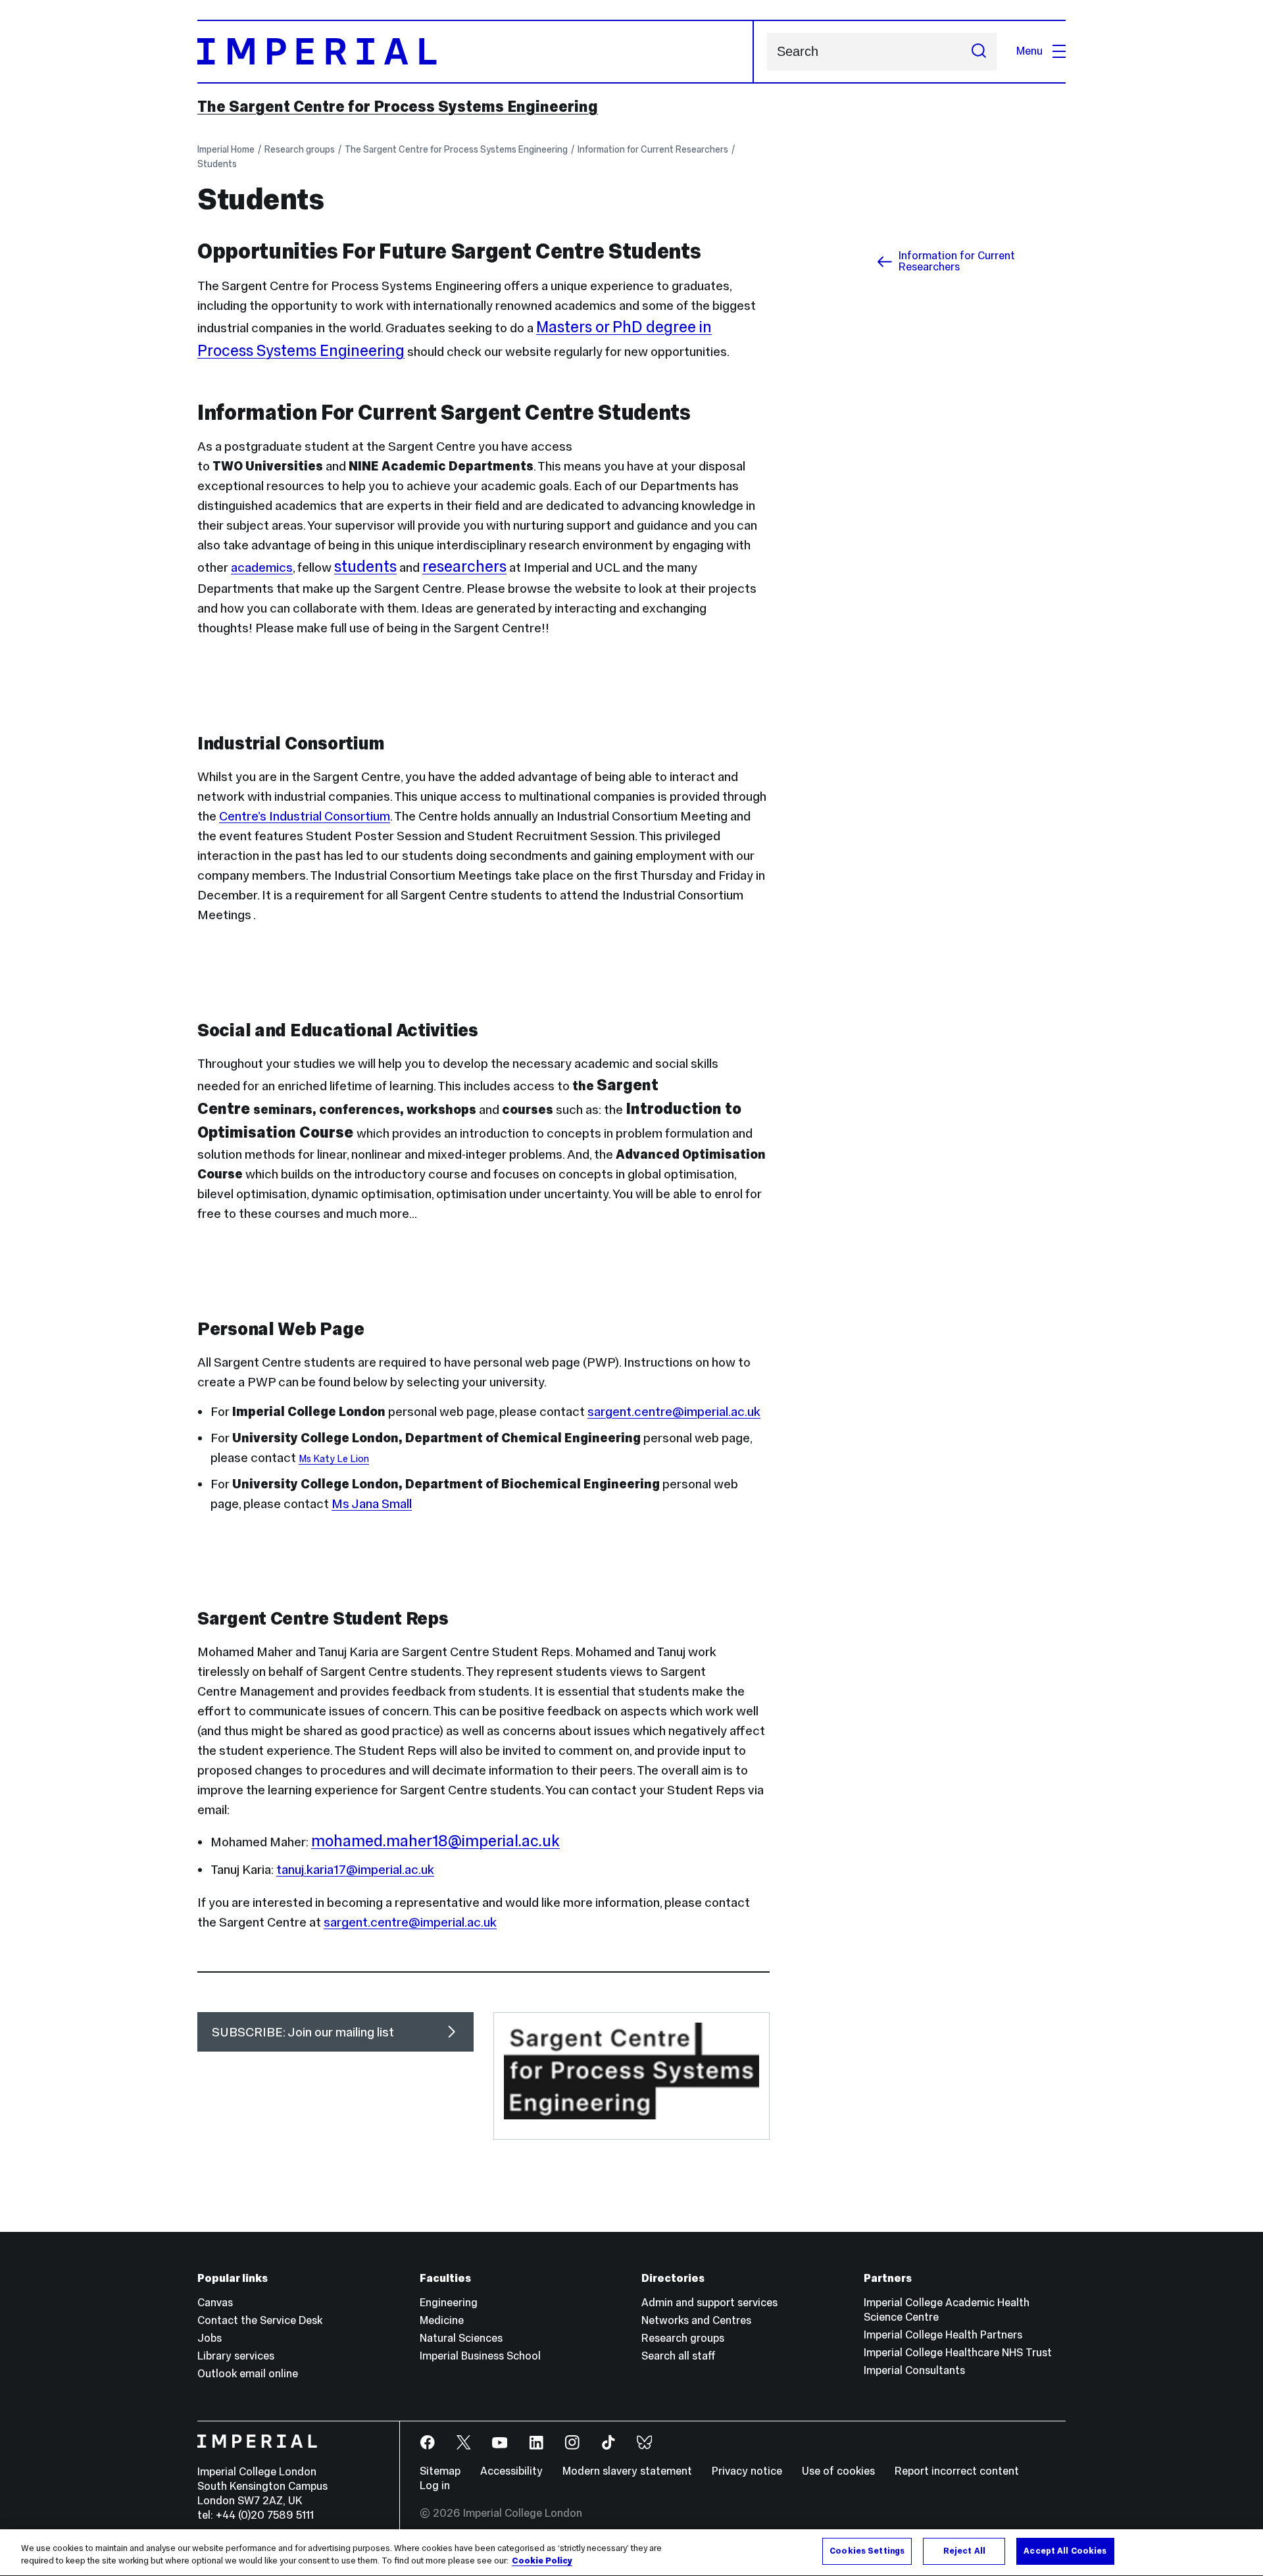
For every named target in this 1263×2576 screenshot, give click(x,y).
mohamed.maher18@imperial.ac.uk (435, 1841)
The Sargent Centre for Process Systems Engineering (398, 107)
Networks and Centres (696, 2320)
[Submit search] (979, 52)
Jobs (210, 2338)
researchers (464, 566)
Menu (1029, 51)
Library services (236, 2356)
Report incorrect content (957, 2471)
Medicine (442, 2320)
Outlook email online (248, 2374)
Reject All (964, 2551)
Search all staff (679, 2356)
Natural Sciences (461, 2338)
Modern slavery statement (627, 2471)
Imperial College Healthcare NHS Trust (958, 2353)
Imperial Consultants (914, 2370)
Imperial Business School (480, 2356)
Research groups (300, 149)
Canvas (215, 2303)
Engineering (449, 2303)
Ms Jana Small (372, 1503)
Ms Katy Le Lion (334, 1459)
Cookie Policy (542, 2562)
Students (217, 164)
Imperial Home (226, 149)
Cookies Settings (867, 2551)
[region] (631, 2553)
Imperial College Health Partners (943, 2335)
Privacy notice (747, 2471)
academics (262, 567)
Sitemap (440, 2471)
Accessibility (511, 2471)
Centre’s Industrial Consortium (305, 816)
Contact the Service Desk (260, 2320)
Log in (435, 2486)
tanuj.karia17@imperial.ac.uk (355, 1869)
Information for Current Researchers (653, 149)
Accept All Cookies (1065, 2551)
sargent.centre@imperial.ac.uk (674, 1411)
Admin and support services (709, 2303)
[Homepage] (476, 52)
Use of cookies (838, 2471)
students (365, 566)
